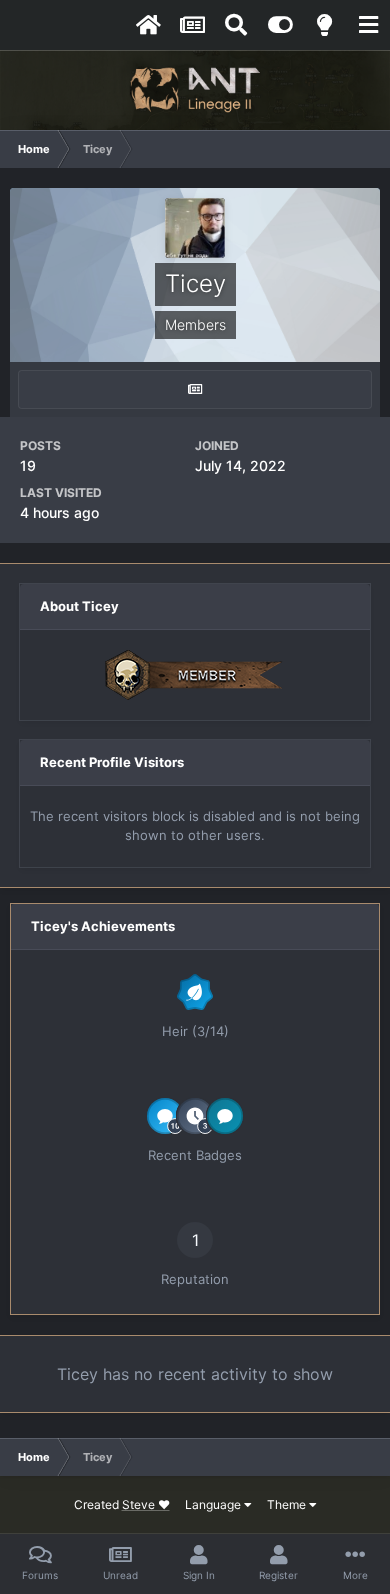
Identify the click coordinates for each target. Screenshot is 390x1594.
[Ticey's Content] (195, 389)
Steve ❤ (146, 1504)
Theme (288, 1504)
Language (214, 1504)
